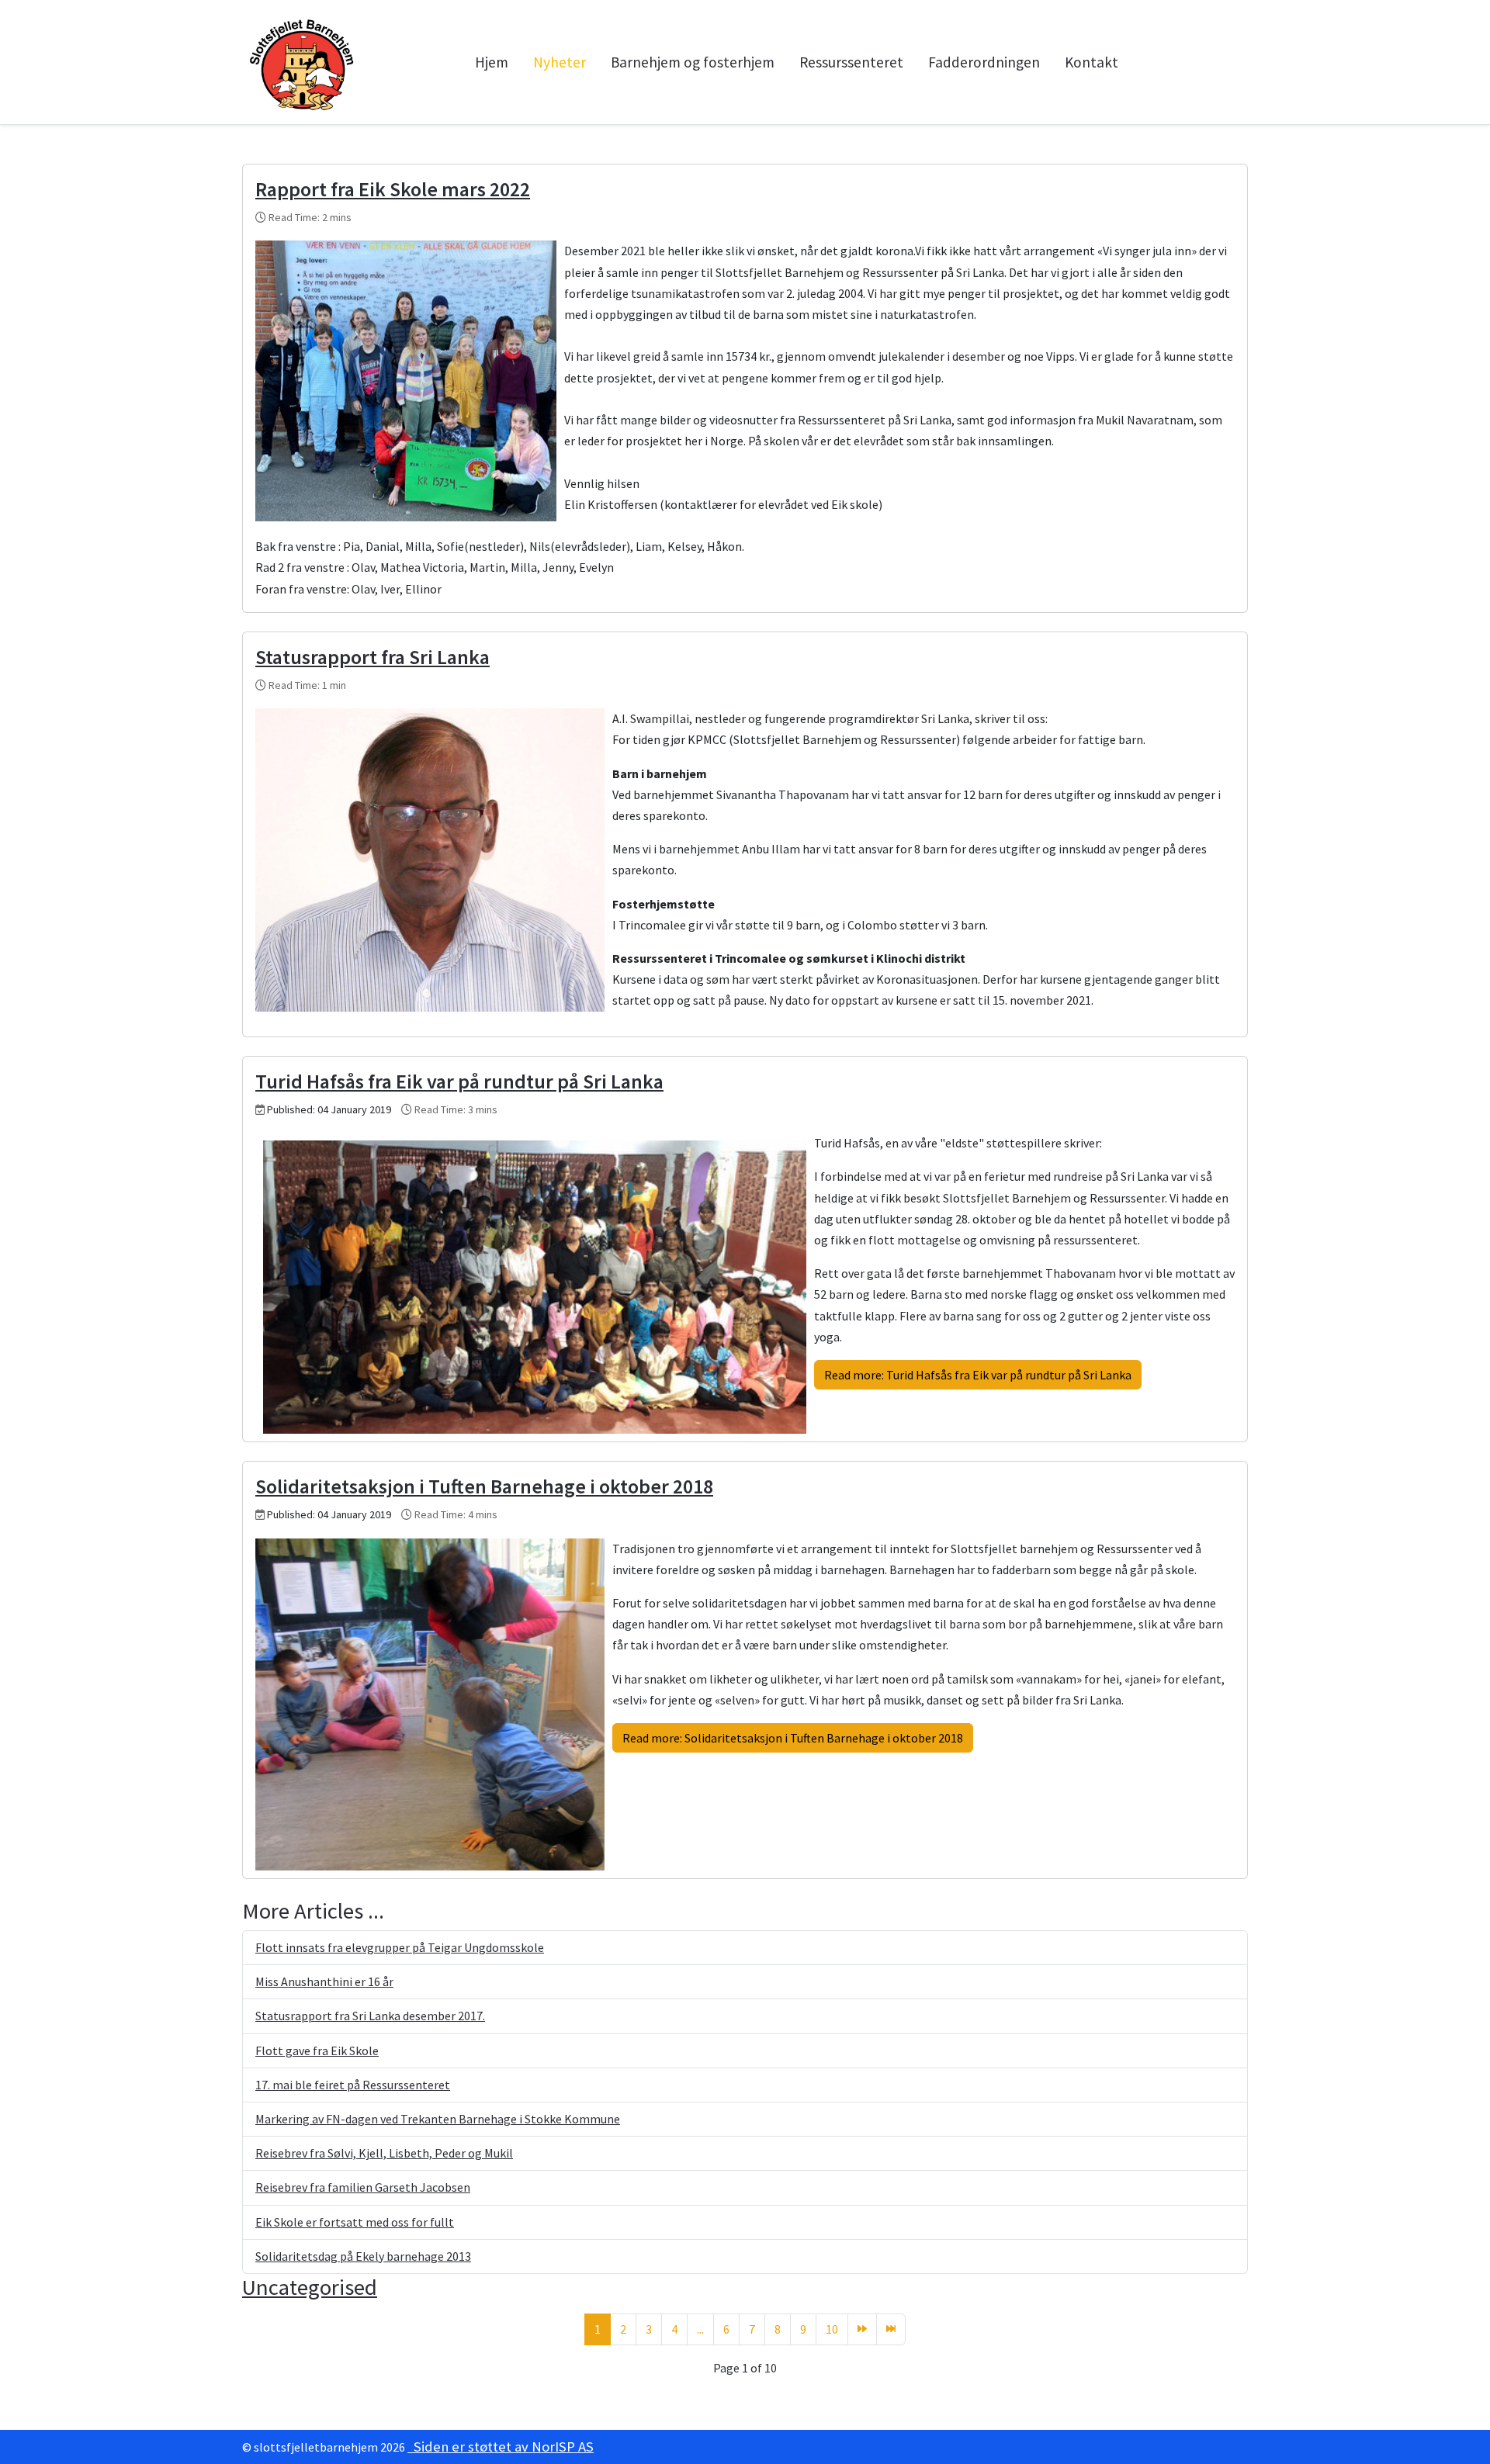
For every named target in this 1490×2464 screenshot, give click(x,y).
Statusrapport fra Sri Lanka (372, 657)
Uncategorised (310, 2287)
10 (832, 2329)
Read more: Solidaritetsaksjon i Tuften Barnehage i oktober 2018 (793, 1738)
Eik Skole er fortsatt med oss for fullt (355, 2222)
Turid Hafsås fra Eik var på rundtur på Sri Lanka (459, 1081)
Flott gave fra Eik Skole (317, 2050)
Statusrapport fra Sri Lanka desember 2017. (370, 2016)
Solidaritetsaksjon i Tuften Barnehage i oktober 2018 (484, 1486)
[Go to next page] (862, 2329)
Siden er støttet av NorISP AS (501, 2447)
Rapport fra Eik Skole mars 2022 (393, 189)
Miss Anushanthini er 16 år (324, 1981)
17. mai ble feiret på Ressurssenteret (353, 2085)
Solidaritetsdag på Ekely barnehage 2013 (363, 2256)
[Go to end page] (891, 2329)
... (700, 2329)
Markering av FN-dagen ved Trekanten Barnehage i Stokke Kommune (438, 2119)
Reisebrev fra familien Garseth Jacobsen (363, 2187)
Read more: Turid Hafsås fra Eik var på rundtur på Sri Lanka (978, 1375)
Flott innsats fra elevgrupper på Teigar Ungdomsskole (400, 1947)
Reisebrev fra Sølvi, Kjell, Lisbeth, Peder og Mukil (384, 2153)
